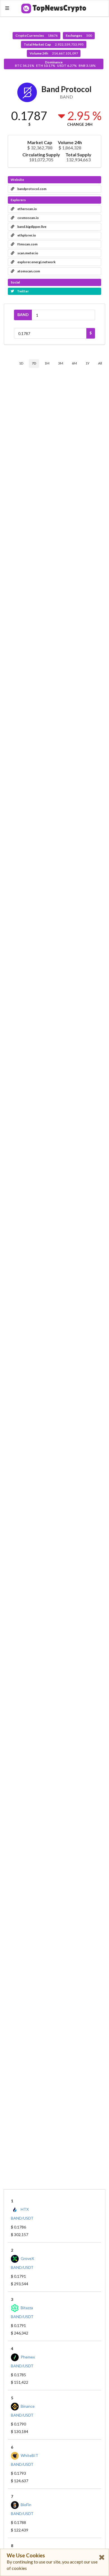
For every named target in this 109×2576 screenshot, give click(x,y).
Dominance (55, 64)
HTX (25, 2209)
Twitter (23, 291)
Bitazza (27, 2308)
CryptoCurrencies (36, 35)
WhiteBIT (29, 2455)
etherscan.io (27, 209)
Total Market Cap (54, 44)
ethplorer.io (26, 235)
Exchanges (79, 35)
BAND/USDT (22, 2218)
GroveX (27, 2258)
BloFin (26, 2505)
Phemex (28, 2357)
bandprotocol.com (32, 189)
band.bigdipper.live (32, 227)
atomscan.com (28, 271)
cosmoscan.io (28, 218)
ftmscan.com (27, 244)
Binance (28, 2406)
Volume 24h (54, 53)
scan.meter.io (28, 253)
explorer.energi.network (36, 262)
